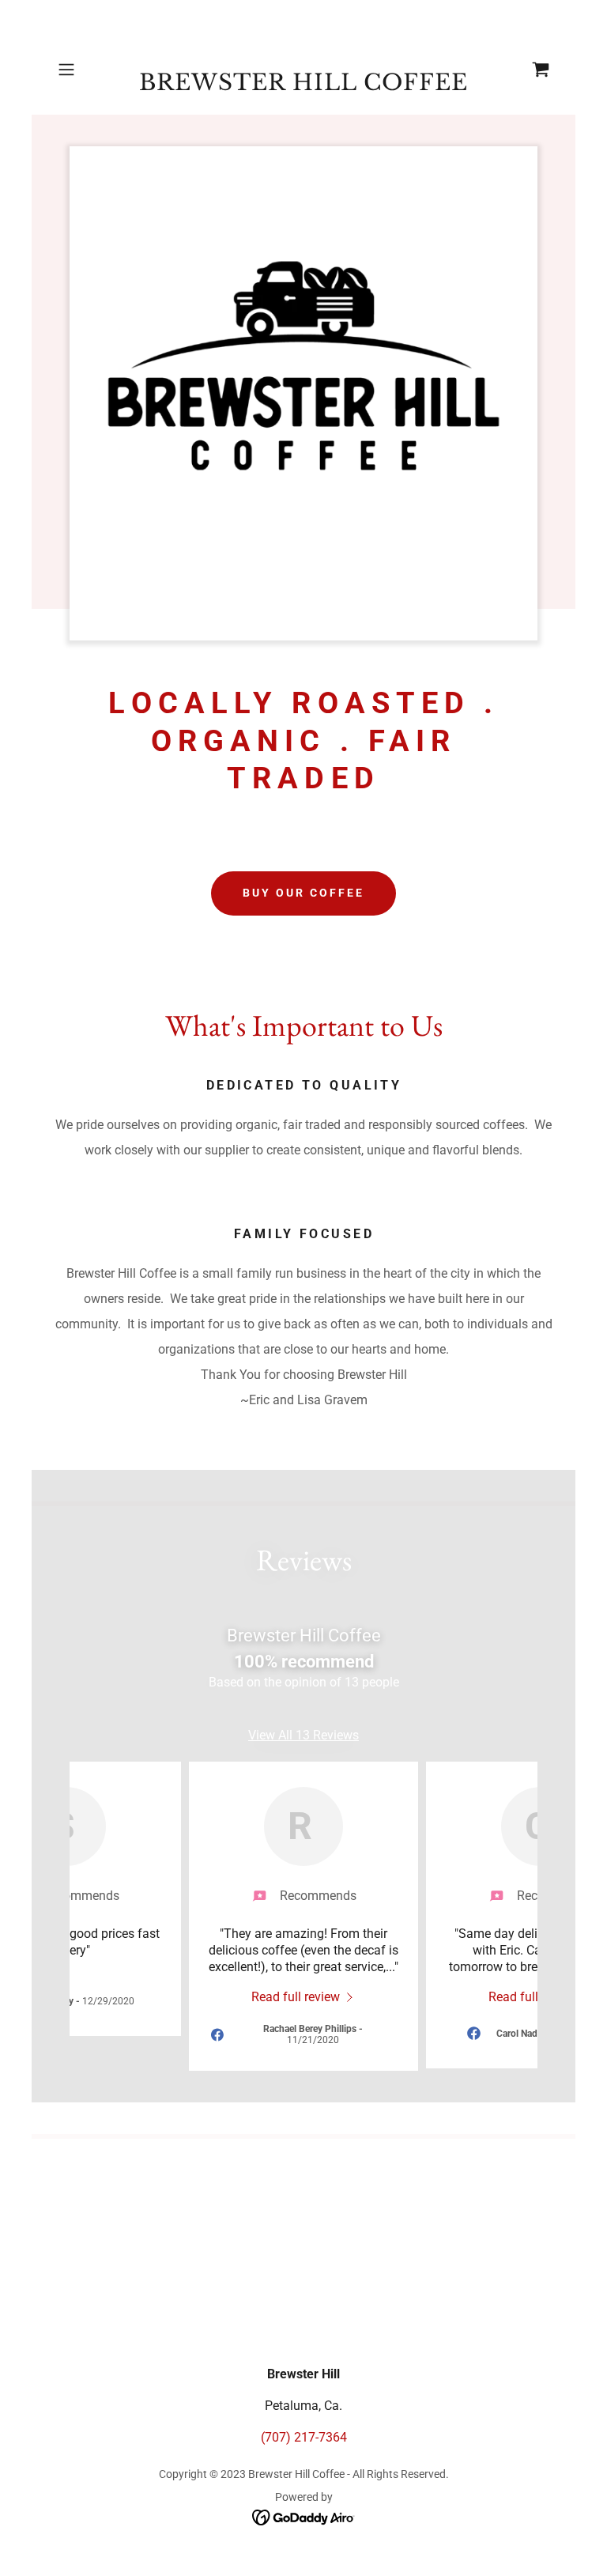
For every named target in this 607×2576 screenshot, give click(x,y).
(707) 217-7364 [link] (304, 2437)
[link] (303, 86)
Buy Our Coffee (303, 893)
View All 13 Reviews (303, 1735)
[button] (89, 70)
